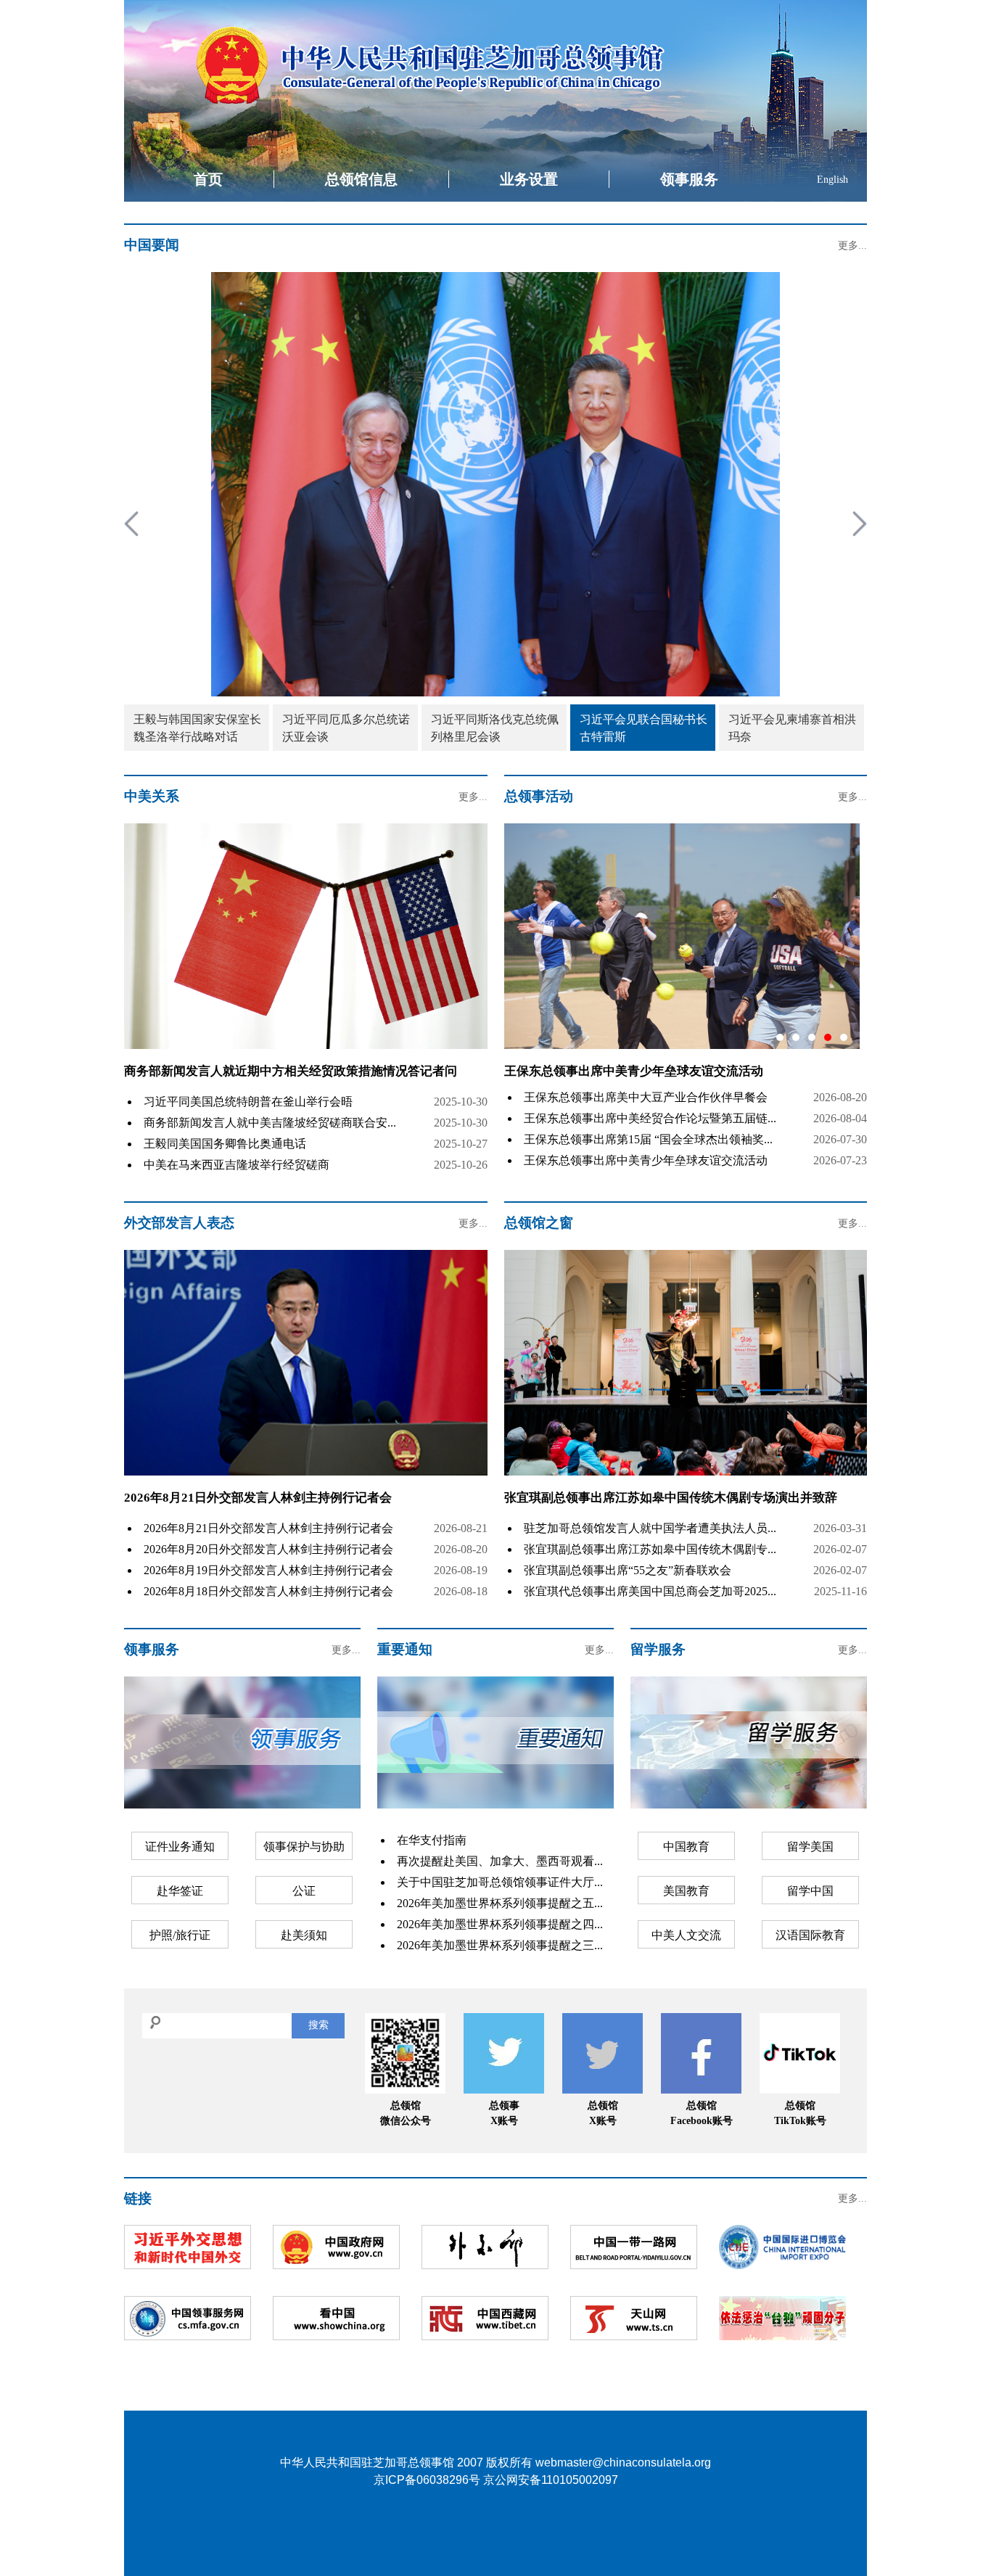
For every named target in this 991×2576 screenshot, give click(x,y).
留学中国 (810, 1891)
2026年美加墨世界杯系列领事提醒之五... (500, 1903)
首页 (208, 179)
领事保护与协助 (304, 1847)
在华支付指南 (432, 1840)
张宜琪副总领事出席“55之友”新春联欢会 (628, 1570)
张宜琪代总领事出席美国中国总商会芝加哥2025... (650, 1591)
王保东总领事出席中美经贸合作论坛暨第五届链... (650, 1118)
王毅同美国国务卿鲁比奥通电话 (225, 1144)
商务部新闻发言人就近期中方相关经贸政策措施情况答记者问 (291, 1071)
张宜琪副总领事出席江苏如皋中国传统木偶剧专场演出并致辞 (671, 1498)
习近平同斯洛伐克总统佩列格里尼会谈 (495, 728)
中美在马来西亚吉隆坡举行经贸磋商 (237, 1165)
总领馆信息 (361, 179)
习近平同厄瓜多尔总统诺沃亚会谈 (346, 728)
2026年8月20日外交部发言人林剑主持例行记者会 (268, 1549)
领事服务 (689, 179)
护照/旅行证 (180, 1935)
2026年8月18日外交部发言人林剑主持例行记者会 (268, 1591)
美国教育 (686, 1891)
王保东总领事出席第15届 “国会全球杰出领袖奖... (648, 1139)
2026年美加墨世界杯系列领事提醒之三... (500, 1945)
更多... (852, 246)
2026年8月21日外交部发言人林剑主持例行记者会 (258, 1498)
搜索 (318, 2025)
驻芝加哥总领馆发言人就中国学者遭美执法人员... (650, 1528)
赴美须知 (304, 1935)
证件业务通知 (180, 1847)
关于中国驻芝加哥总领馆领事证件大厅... (500, 1882)
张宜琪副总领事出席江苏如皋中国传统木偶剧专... (650, 1549)
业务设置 (529, 179)
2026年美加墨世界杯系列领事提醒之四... (500, 1924)
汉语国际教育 (810, 1935)
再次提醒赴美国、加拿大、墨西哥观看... (500, 1861)
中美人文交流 (686, 1935)
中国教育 (686, 1847)
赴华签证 (180, 1891)
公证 (304, 1891)
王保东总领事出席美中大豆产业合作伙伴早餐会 (646, 1097)
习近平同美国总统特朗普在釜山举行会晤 (248, 1102)
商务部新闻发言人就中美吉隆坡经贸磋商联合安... (270, 1123)
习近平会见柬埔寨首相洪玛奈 (792, 728)
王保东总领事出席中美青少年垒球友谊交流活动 (646, 1160)
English (832, 180)
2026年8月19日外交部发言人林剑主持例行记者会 (268, 1570)
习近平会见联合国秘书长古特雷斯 (643, 728)
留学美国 (810, 1847)
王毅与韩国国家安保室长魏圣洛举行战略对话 (197, 728)
